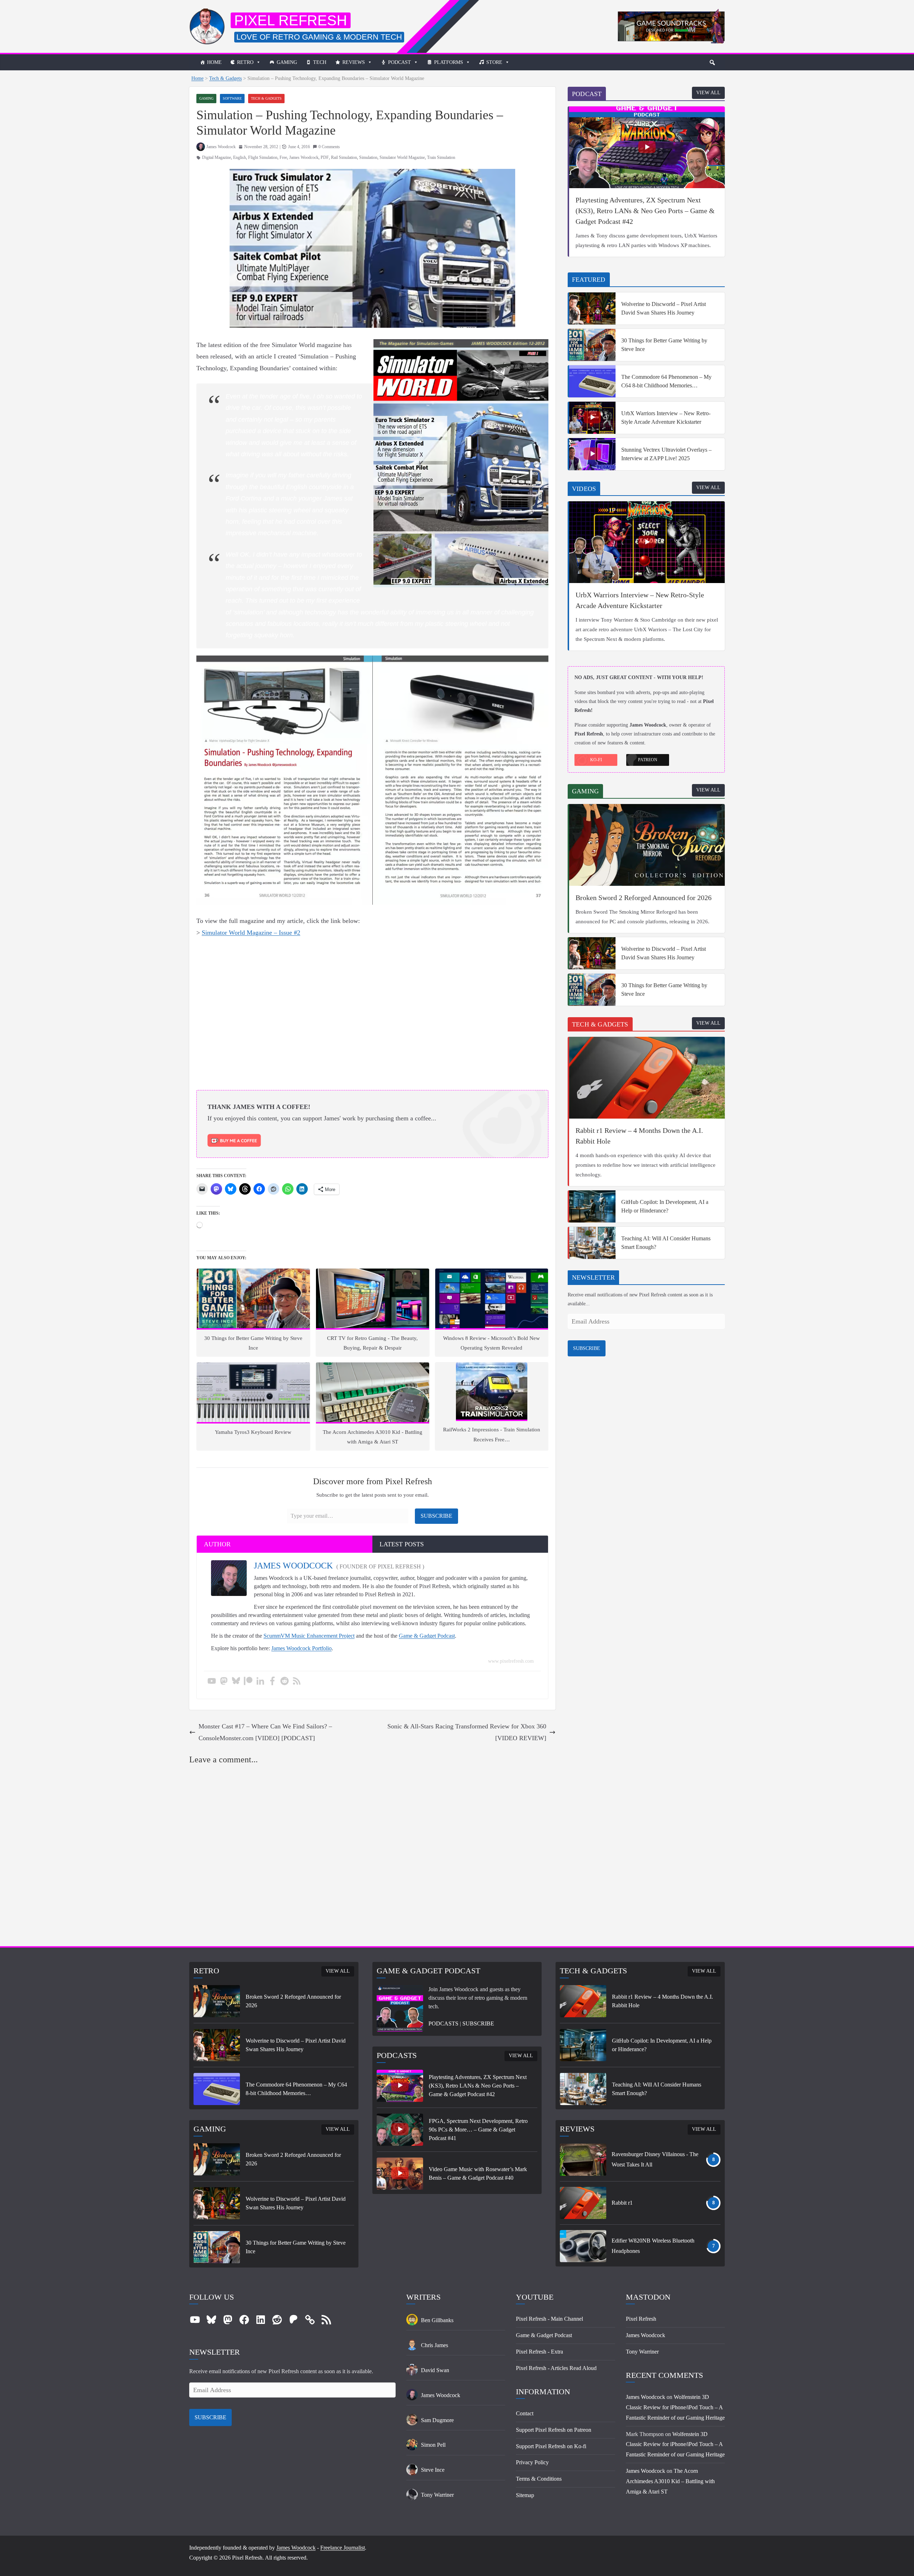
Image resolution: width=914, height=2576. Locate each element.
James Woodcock (221, 147)
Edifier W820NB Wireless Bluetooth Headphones (653, 2246)
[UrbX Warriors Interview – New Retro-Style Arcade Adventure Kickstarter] (592, 418)
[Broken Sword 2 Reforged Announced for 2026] (647, 845)
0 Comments (329, 147)
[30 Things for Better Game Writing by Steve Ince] (592, 345)
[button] (712, 62)
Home (214, 62)
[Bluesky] (236, 1681)
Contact (525, 2413)
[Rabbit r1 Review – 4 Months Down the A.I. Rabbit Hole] (647, 1078)
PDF (325, 157)
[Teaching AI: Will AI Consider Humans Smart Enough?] (592, 1243)
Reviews (354, 62)
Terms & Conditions (539, 2479)
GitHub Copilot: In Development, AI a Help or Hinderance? (665, 1206)
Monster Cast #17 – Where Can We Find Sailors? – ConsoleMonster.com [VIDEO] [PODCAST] (265, 1732)
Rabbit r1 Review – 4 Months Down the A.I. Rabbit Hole (639, 1136)
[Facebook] (272, 1681)
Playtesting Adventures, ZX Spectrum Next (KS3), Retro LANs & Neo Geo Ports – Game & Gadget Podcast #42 (645, 211)
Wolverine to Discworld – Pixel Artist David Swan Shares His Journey (664, 308)
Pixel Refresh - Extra (539, 2352)
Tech (320, 62)
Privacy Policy (532, 2462)
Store (494, 62)
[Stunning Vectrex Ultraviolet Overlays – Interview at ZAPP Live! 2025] (592, 454)
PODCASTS (443, 2023)
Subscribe (436, 1516)
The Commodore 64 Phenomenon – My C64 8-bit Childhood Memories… (666, 381)
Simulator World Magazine (402, 157)
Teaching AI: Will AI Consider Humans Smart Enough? (666, 1243)
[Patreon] (248, 1681)
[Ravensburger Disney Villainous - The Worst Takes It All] (583, 2160)
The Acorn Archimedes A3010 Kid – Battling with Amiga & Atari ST (670, 2481)
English (240, 157)
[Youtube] (212, 1681)
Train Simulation (441, 157)
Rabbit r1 (622, 2203)
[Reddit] (285, 1681)
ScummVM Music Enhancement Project (309, 1636)
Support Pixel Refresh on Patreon (554, 2430)
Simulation (368, 157)
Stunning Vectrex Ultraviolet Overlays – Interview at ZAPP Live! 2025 (666, 454)
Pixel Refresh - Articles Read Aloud (556, 2368)
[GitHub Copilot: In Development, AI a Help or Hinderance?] (592, 1206)
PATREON (648, 760)
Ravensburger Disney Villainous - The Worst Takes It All (655, 2159)
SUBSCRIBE (587, 1348)
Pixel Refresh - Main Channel (549, 2319)
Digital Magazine (217, 157)
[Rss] (297, 1681)
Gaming (287, 62)
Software (232, 98)
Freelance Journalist (343, 2548)
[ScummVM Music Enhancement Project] (671, 14)
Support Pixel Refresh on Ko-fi (551, 2446)
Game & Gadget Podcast (427, 1636)
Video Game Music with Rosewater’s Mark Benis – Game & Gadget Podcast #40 (478, 2173)
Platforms (449, 62)
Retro (245, 62)
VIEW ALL (708, 93)
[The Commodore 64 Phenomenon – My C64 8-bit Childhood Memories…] (592, 381)
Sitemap (525, 2495)
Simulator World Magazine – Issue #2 (251, 933)
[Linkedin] (260, 1681)
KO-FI (596, 760)
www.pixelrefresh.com (511, 1661)
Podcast (400, 62)
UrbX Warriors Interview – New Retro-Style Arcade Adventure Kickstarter (666, 418)
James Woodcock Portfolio (302, 1648)
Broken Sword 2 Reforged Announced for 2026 (644, 898)
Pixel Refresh (291, 20)
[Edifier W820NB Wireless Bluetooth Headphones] (583, 2246)
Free (283, 157)
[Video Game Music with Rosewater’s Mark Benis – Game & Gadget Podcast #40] (400, 2174)
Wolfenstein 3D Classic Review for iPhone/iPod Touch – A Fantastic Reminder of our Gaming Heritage (675, 2407)
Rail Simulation (344, 157)
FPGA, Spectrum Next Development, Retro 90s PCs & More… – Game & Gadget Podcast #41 (478, 2130)
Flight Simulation (263, 157)
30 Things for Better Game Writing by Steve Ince (664, 345)
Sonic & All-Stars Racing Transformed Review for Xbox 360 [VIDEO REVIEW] (467, 1732)
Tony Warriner (642, 2352)
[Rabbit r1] (583, 2203)
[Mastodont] (224, 1681)
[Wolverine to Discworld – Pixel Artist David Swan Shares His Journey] (592, 308)
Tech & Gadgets (225, 78)
